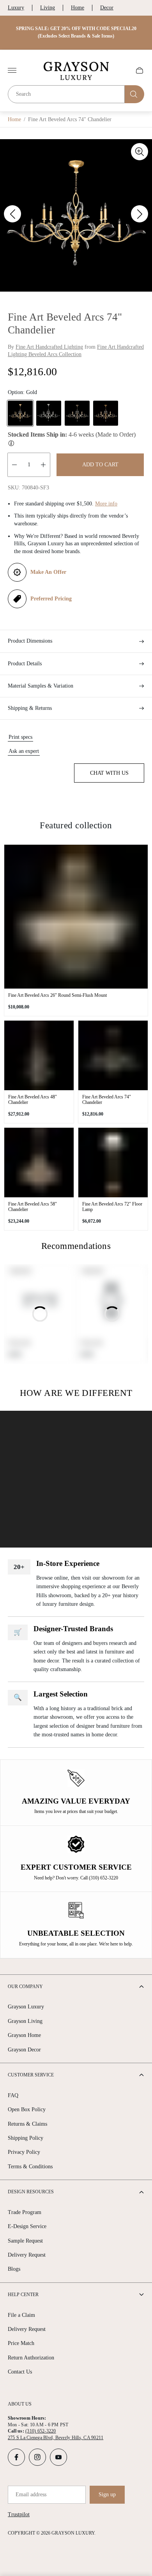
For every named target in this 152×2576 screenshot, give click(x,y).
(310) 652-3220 (41, 2431)
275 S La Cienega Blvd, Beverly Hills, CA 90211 (56, 2438)
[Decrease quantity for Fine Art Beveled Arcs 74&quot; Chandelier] (14, 465)
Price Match (21, 2343)
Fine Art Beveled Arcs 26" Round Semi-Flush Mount (57, 995)
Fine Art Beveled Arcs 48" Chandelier (33, 1100)
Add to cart (100, 465)
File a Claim (21, 2315)
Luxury (16, 8)
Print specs (20, 737)
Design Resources (31, 2192)
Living (48, 8)
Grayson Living (25, 2021)
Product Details (25, 664)
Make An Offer (48, 572)
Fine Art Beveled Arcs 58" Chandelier (33, 1207)
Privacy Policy (24, 2152)
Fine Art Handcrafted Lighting (49, 347)
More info (106, 504)
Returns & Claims (27, 2124)
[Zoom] (140, 152)
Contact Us (20, 2372)
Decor (107, 8)
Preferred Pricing (51, 599)
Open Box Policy (27, 2109)
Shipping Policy (26, 2138)
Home (78, 8)
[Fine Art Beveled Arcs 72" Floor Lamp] (113, 1163)
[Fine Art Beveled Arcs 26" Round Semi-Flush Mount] (76, 917)
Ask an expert (24, 751)
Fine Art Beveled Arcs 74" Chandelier (107, 1100)
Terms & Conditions (30, 2167)
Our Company (25, 1987)
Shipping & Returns (30, 708)
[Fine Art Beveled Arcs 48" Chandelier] (39, 1055)
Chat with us (109, 773)
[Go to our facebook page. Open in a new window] (16, 2457)
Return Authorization (31, 2358)
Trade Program (25, 2212)
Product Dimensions (30, 641)
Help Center (23, 2295)
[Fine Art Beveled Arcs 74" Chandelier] (113, 1055)
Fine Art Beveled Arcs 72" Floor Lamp (112, 1207)
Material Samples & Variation (41, 686)
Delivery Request (27, 2255)
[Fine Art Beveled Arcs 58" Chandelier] (39, 1163)
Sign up (107, 2494)
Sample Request (25, 2241)
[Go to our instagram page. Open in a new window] (37, 2457)
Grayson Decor (24, 2050)
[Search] (134, 94)
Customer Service (31, 2075)
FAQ (13, 2095)
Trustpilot (19, 2514)
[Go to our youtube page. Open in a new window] (58, 2457)
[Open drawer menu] (12, 70)
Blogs (14, 2269)
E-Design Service (27, 2226)
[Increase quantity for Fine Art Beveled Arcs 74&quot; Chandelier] (43, 465)
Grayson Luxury (26, 2007)
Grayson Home (24, 2035)
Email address (31, 2494)
